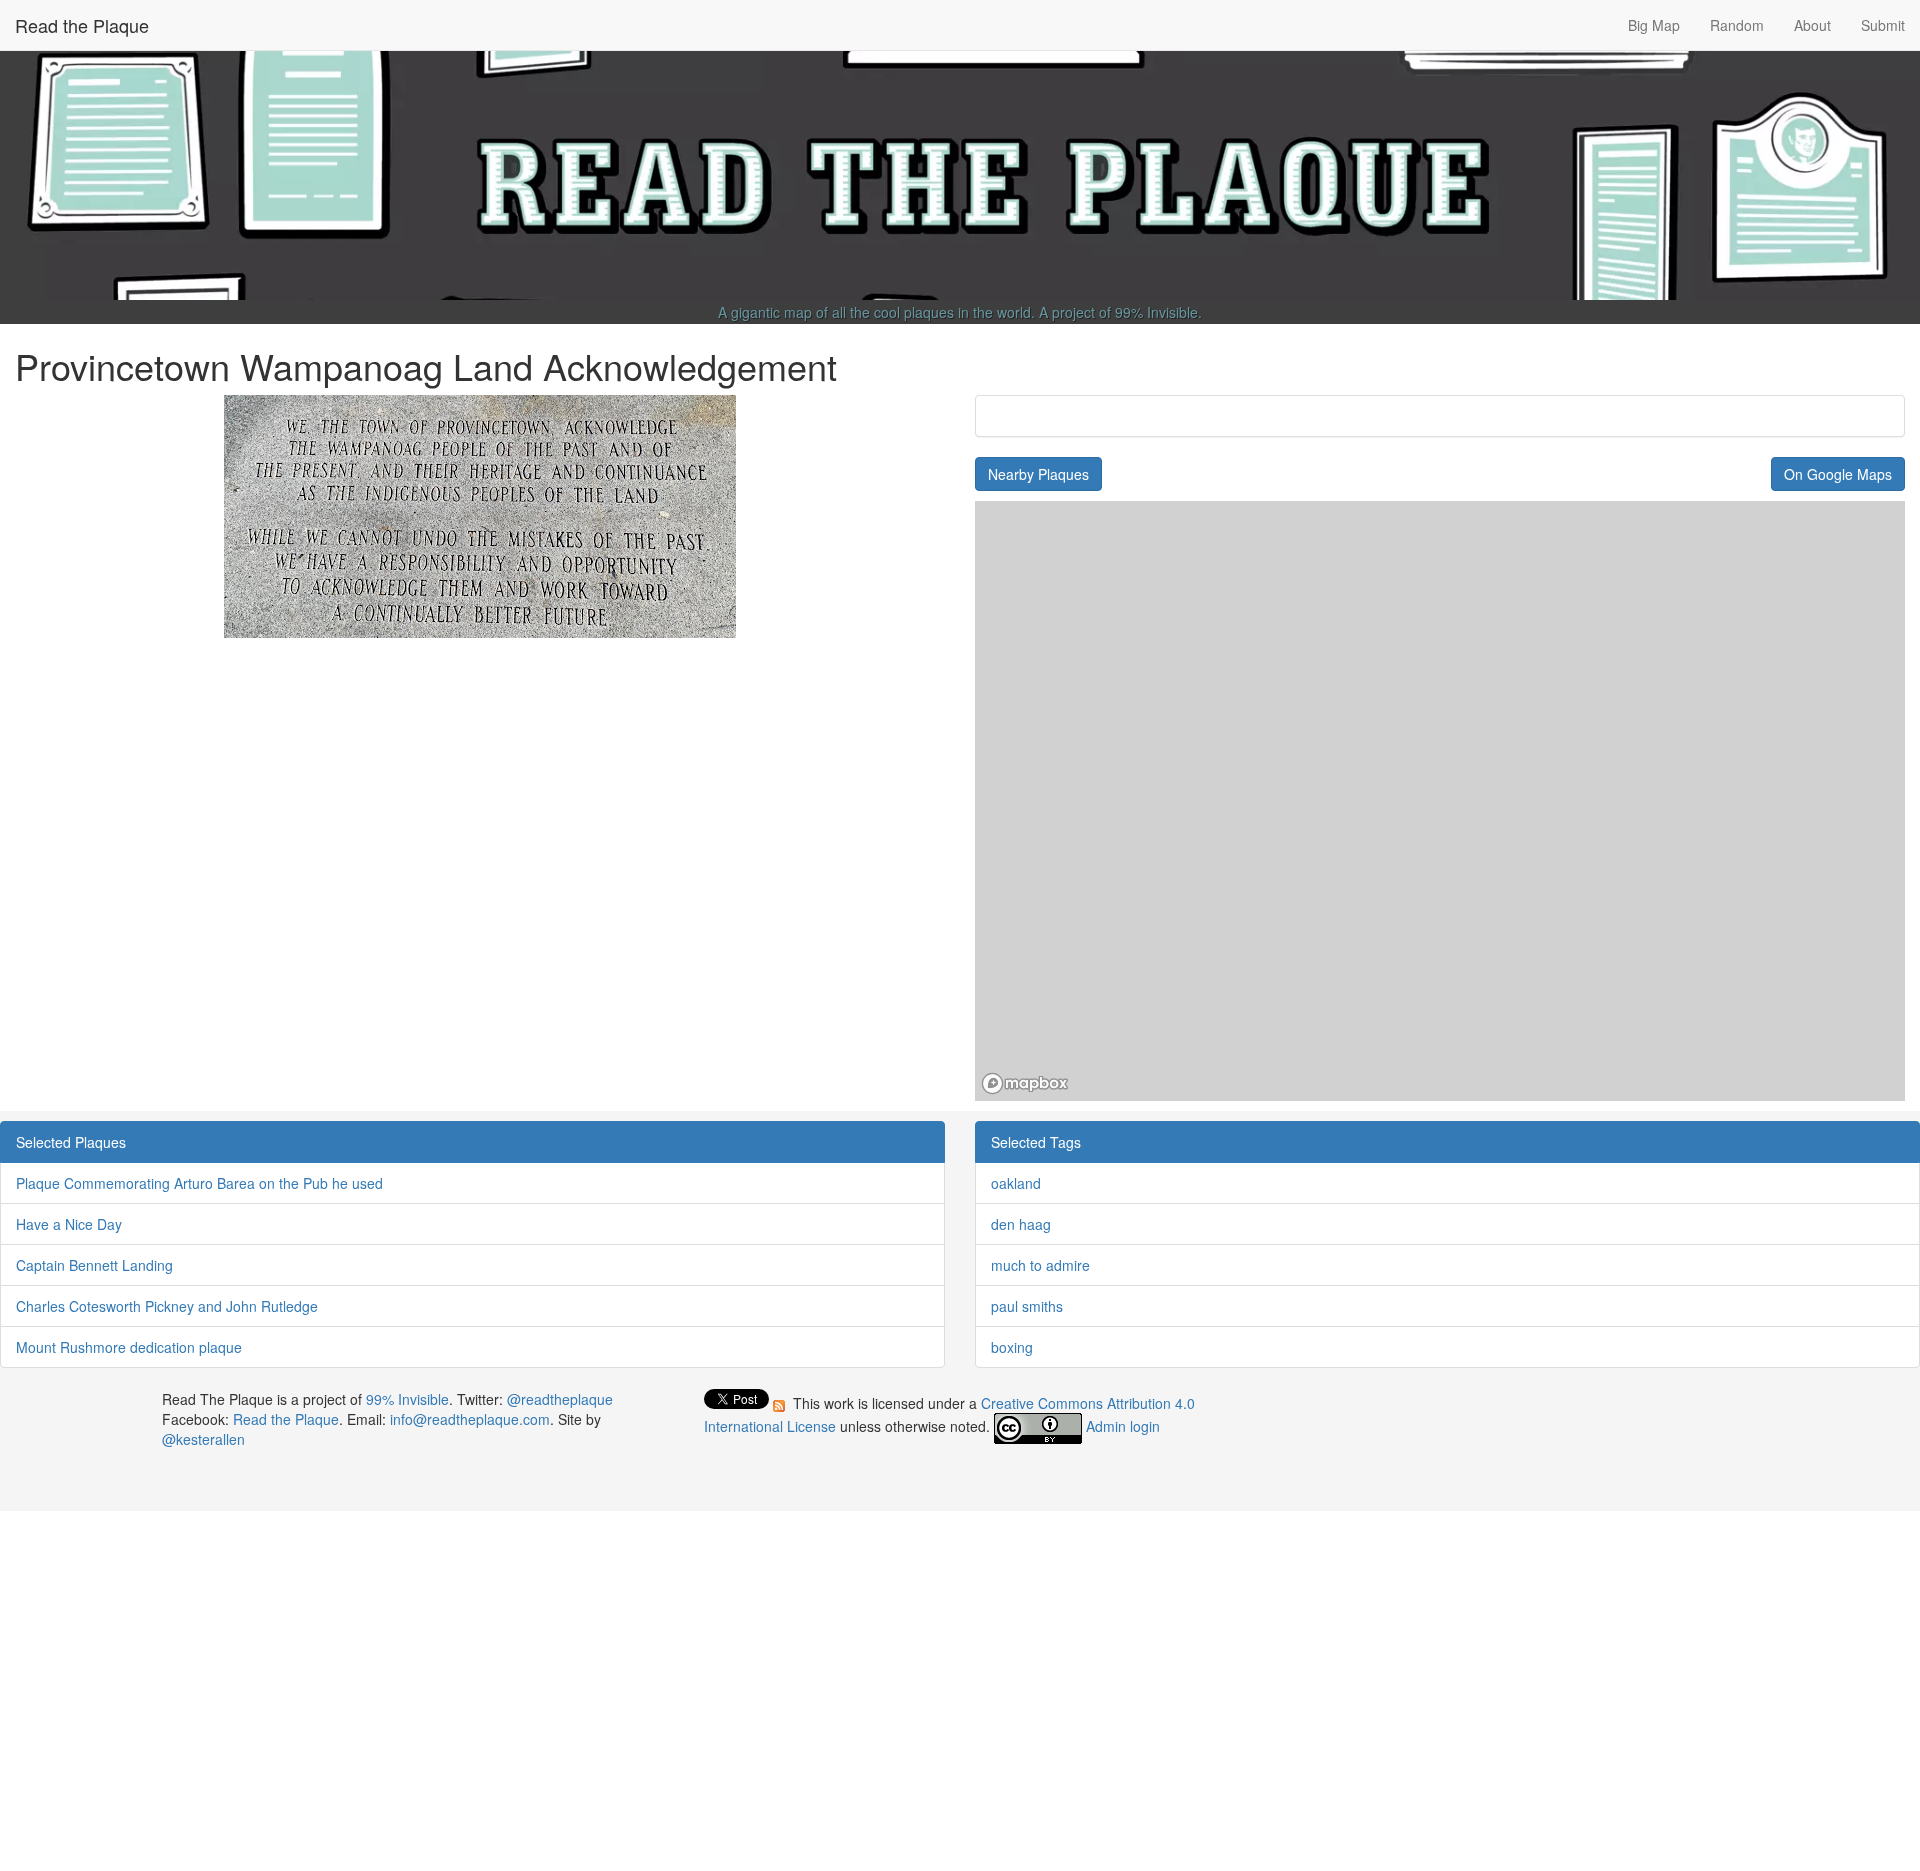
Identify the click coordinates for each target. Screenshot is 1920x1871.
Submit (1883, 25)
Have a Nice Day (69, 1224)
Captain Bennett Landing (94, 1265)
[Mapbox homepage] (1025, 1083)
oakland (1016, 1183)
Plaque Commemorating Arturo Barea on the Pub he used (199, 1183)
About (1812, 25)
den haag (1021, 1224)
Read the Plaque (82, 25)
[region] (1440, 801)
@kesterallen (203, 1439)
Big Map (1654, 25)
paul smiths (1027, 1306)
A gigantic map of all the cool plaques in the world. (876, 312)
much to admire (1040, 1265)
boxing (1012, 1347)
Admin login (1123, 1426)
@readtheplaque (560, 1399)
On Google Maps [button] (1838, 474)
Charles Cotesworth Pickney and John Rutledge (167, 1306)
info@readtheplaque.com (470, 1419)
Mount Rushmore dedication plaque (129, 1347)
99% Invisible (1156, 312)
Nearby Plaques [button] (1038, 474)
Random (1737, 25)
